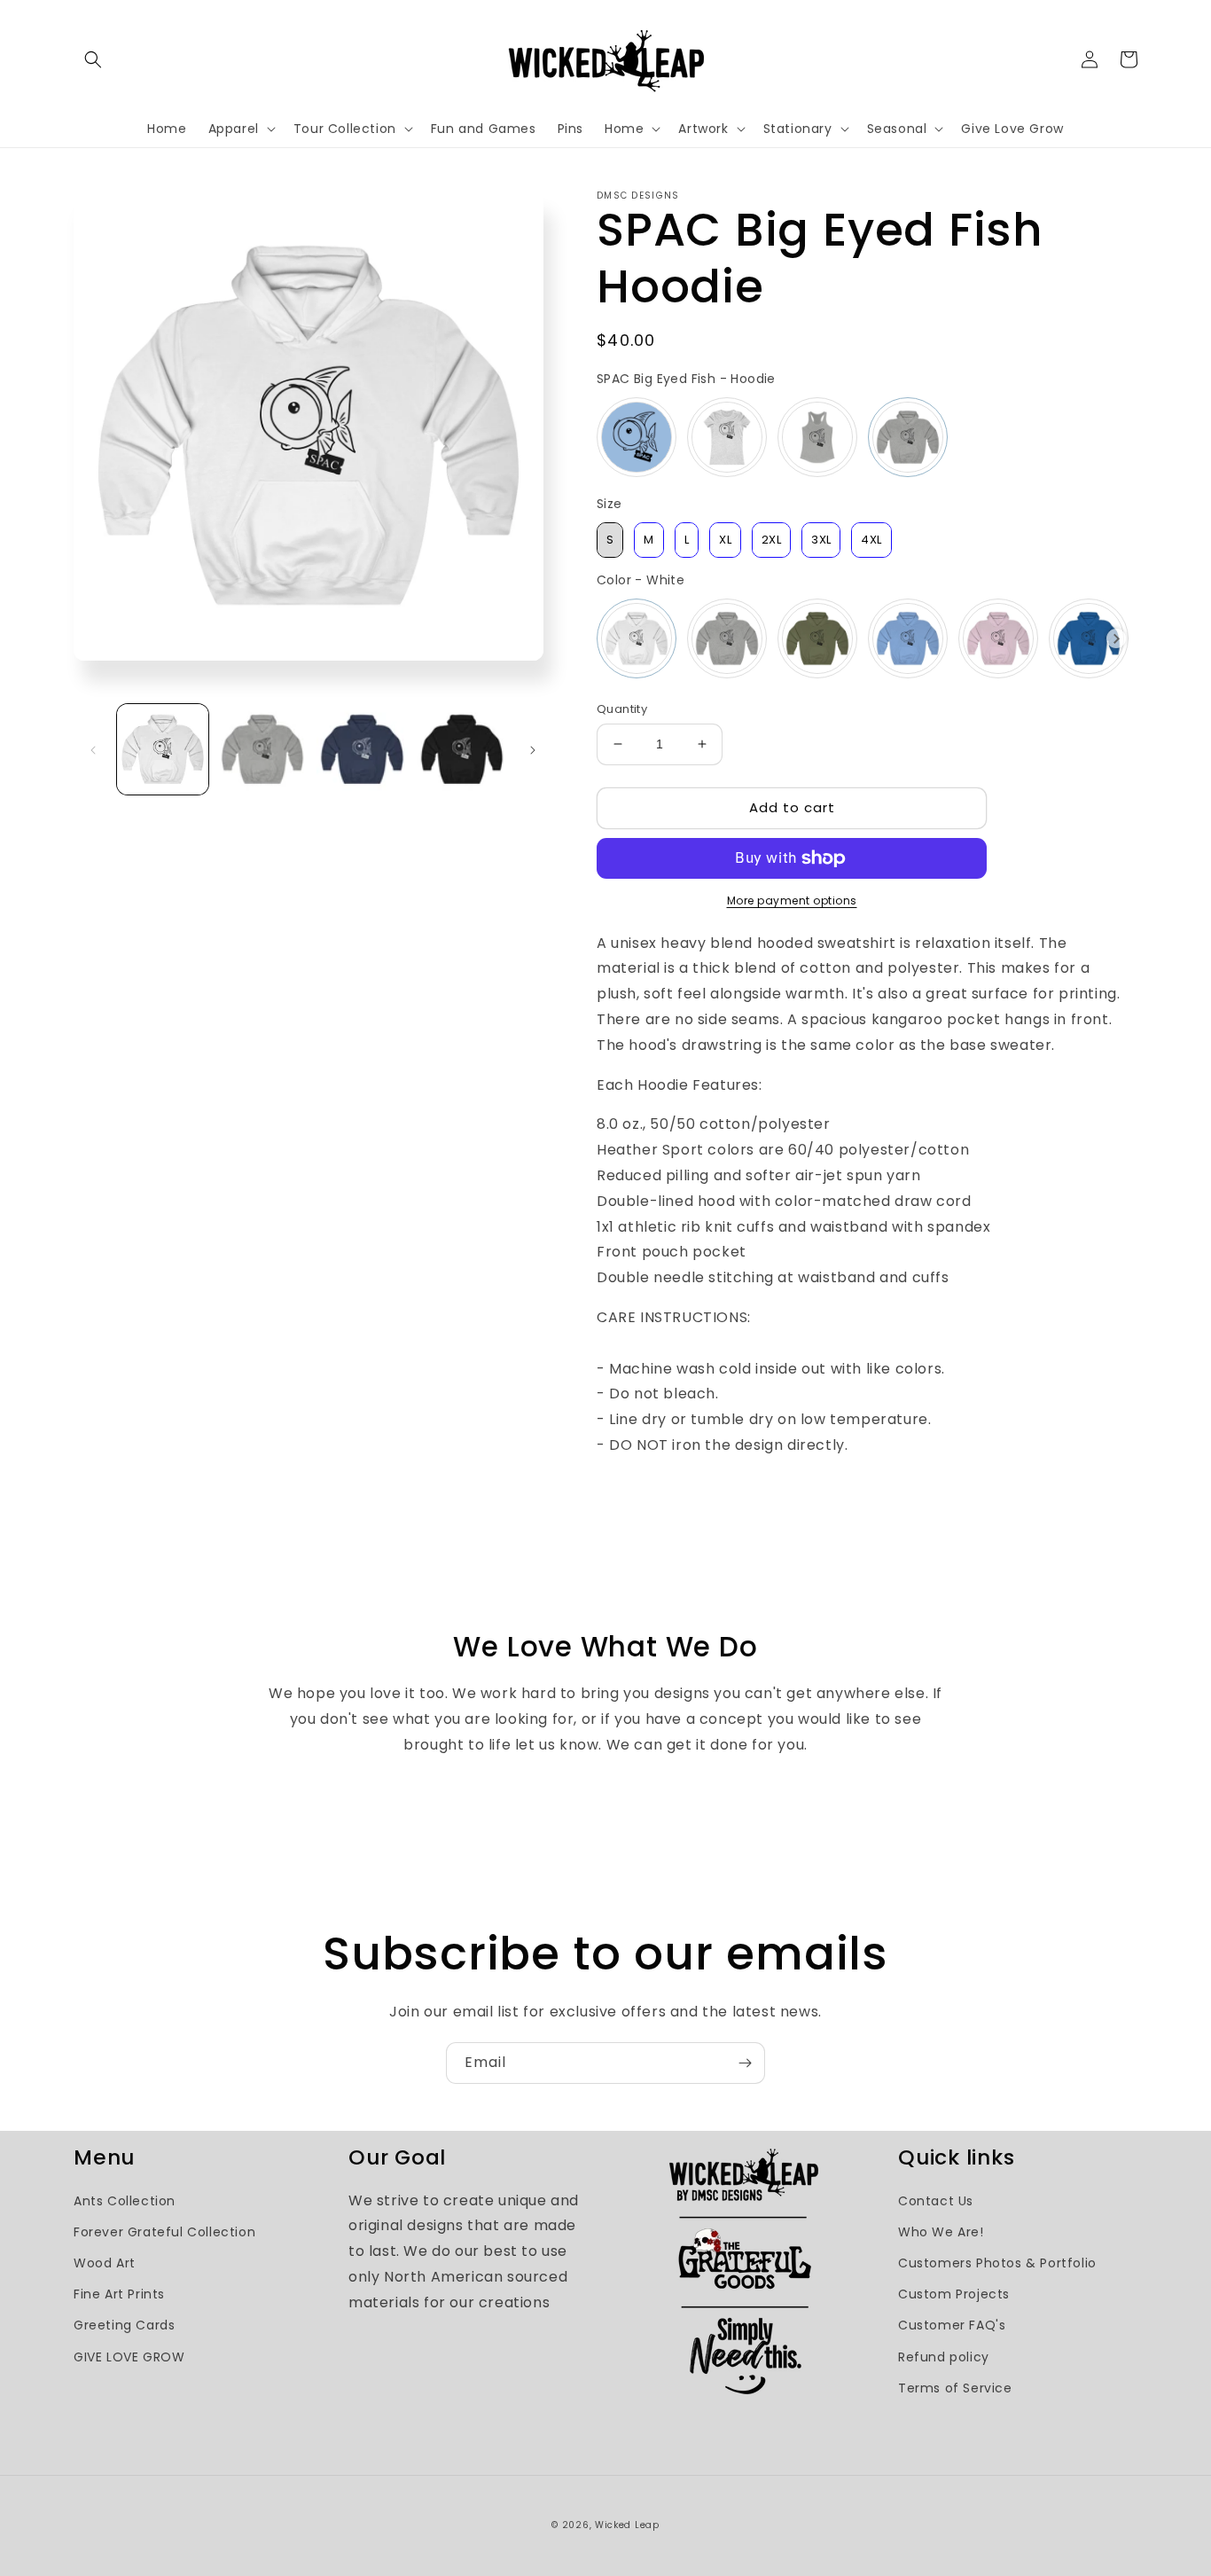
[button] (93, 59)
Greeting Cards (124, 2325)
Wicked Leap (627, 2525)
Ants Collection (125, 2201)
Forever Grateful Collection (164, 2232)
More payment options (792, 900)
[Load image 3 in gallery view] (362, 750)
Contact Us (936, 2201)
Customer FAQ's (952, 2325)
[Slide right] (533, 749)
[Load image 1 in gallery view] (163, 750)
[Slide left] (93, 749)
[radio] (637, 437)
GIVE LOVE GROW (129, 2357)
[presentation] (1117, 639)
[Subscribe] (745, 2063)
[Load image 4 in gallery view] (462, 750)
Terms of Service (955, 2388)
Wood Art (105, 2263)
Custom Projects (954, 2294)
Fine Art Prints (119, 2294)
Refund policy (944, 2357)
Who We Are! (941, 2232)
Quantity (622, 709)
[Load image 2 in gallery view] (263, 750)
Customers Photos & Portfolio (997, 2263)
